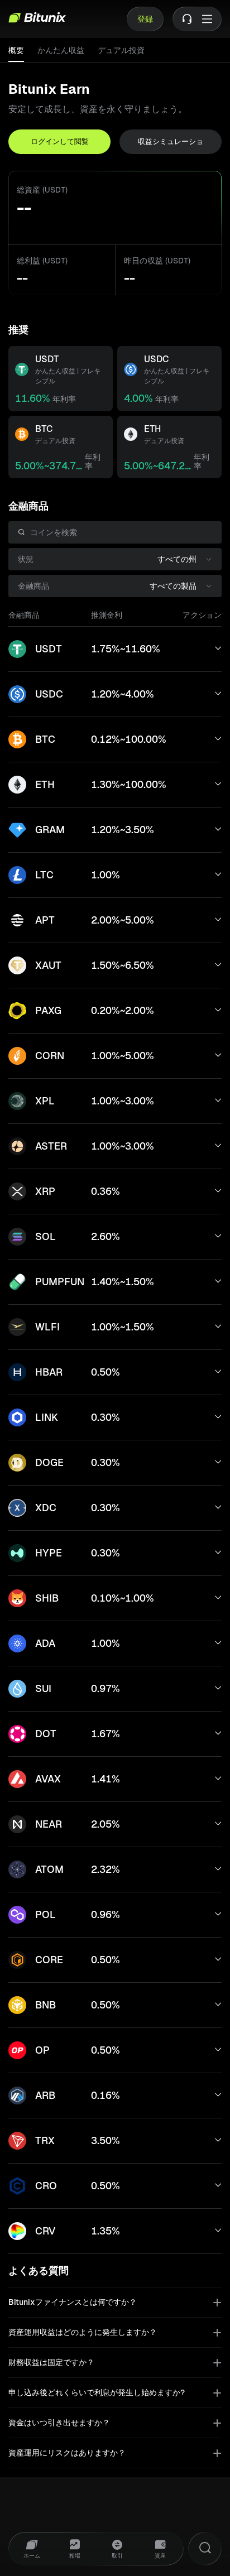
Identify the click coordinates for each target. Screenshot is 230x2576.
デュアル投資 (121, 50)
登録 (145, 19)
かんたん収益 (61, 50)
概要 (16, 50)
